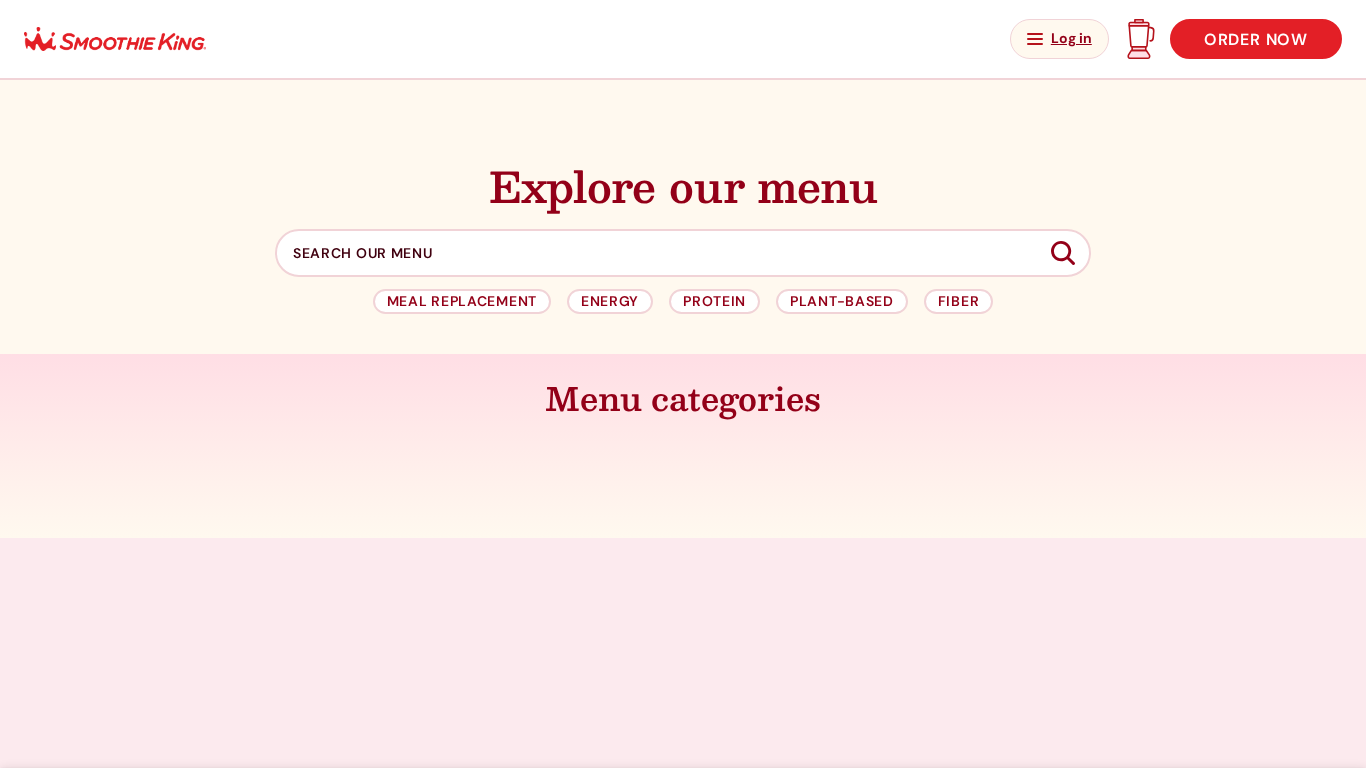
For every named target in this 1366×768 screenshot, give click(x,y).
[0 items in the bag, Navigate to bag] (1139, 39)
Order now (1256, 39)
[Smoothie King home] (115, 39)
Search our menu (363, 253)
